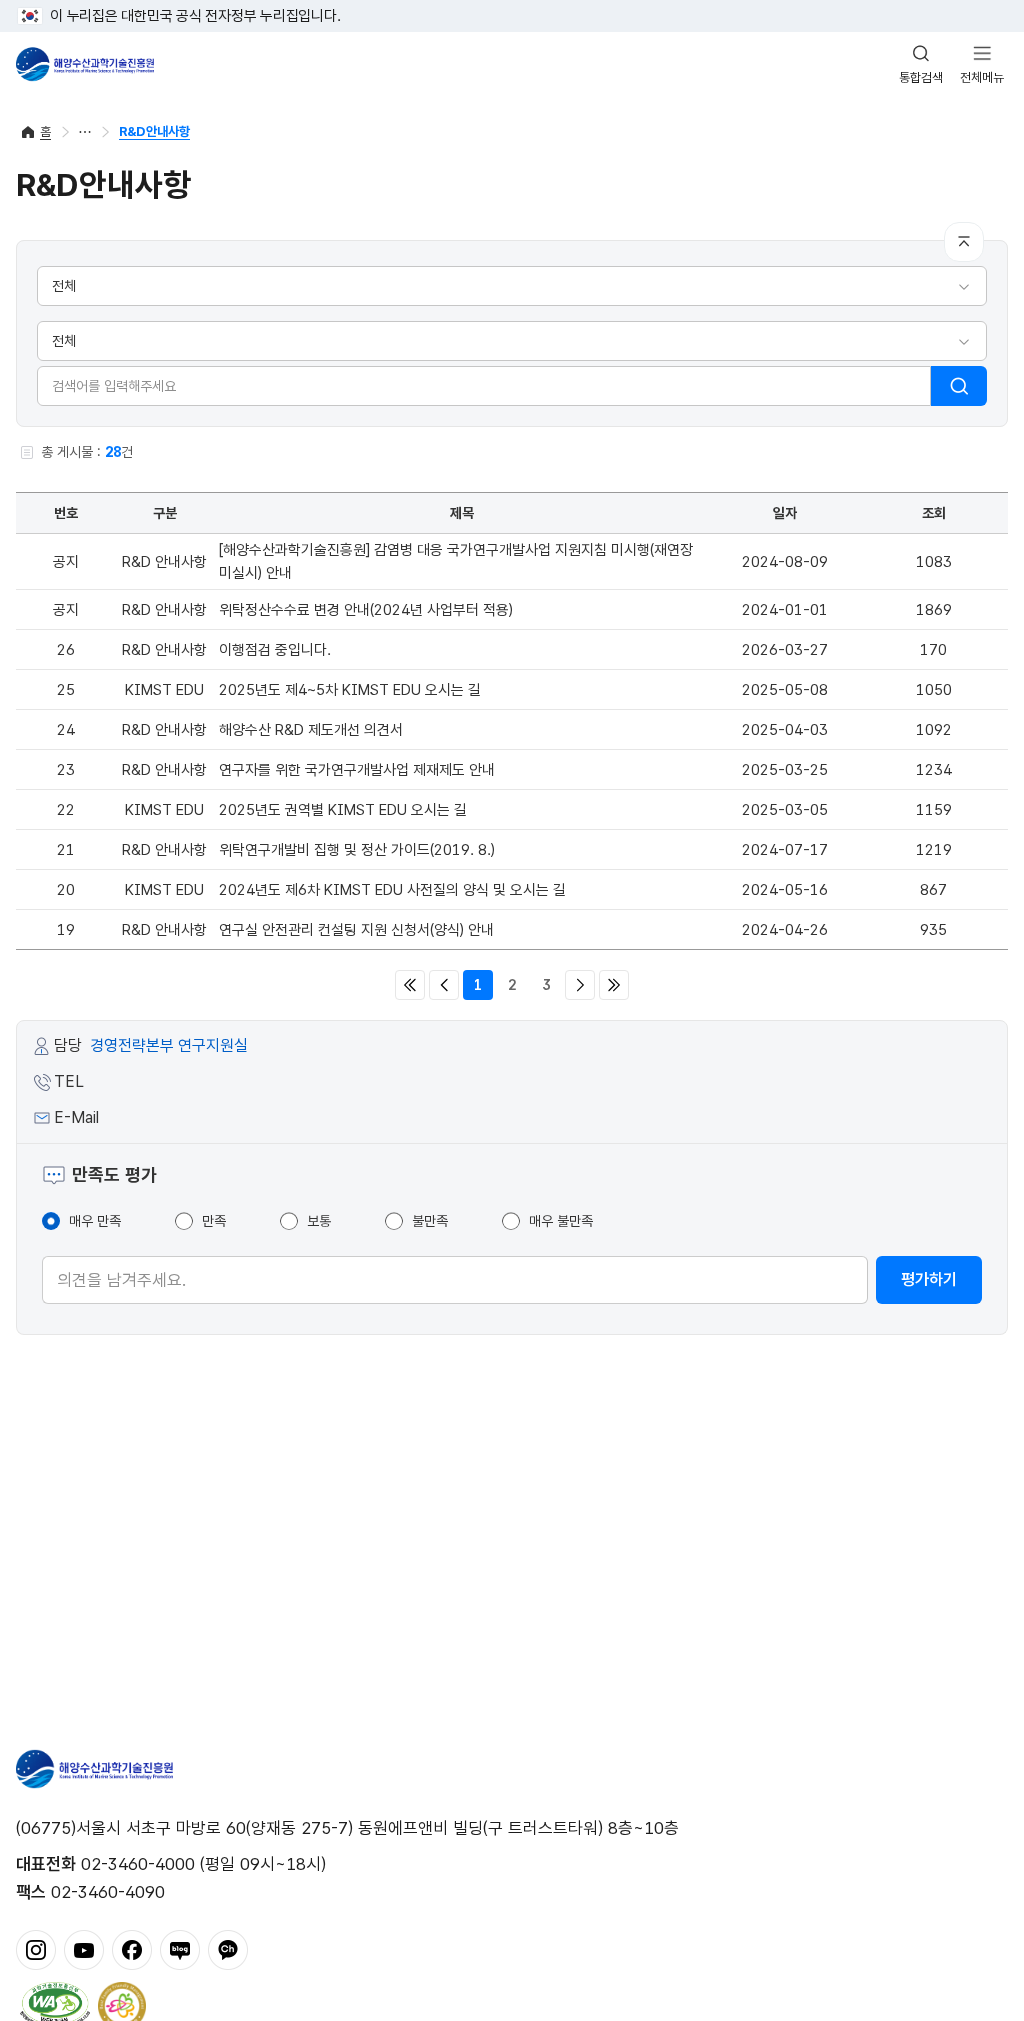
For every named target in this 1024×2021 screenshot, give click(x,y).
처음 (410, 985)
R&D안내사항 (154, 131)
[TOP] (964, 242)
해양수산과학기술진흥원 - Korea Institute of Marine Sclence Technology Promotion (85, 64)
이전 (444, 985)
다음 (580, 985)
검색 (959, 386)
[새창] (36, 1948)
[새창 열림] (55, 2004)
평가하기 (929, 1279)
